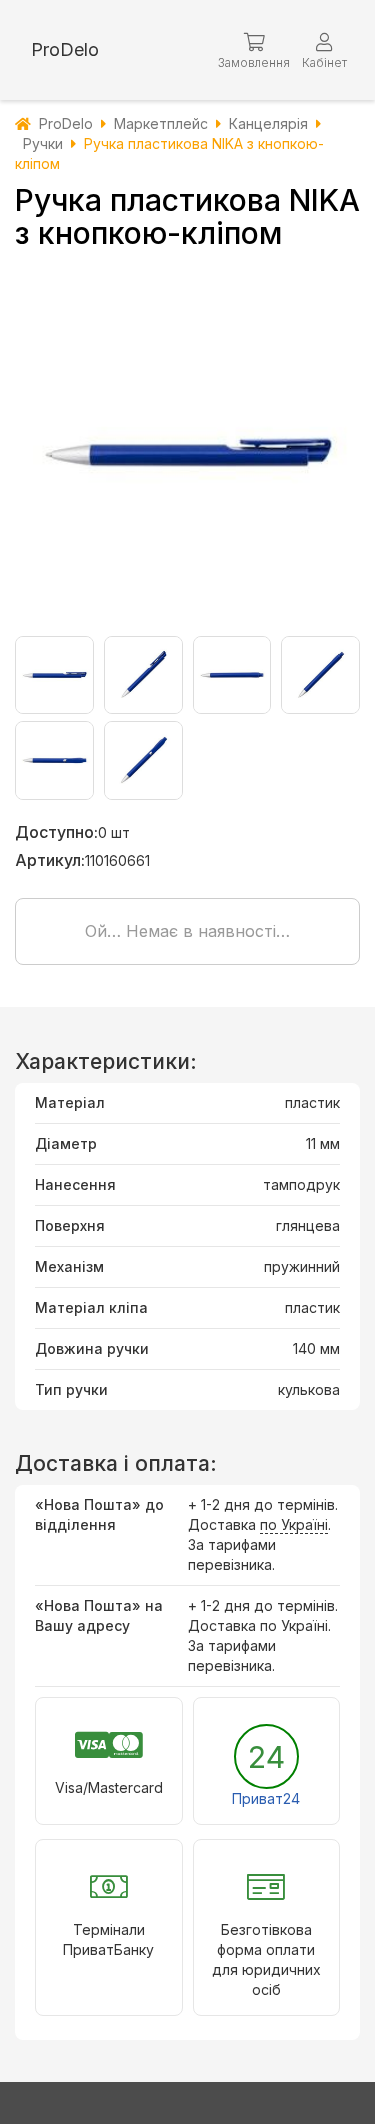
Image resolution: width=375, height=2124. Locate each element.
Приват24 (266, 1798)
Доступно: (56, 832)
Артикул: (50, 860)
